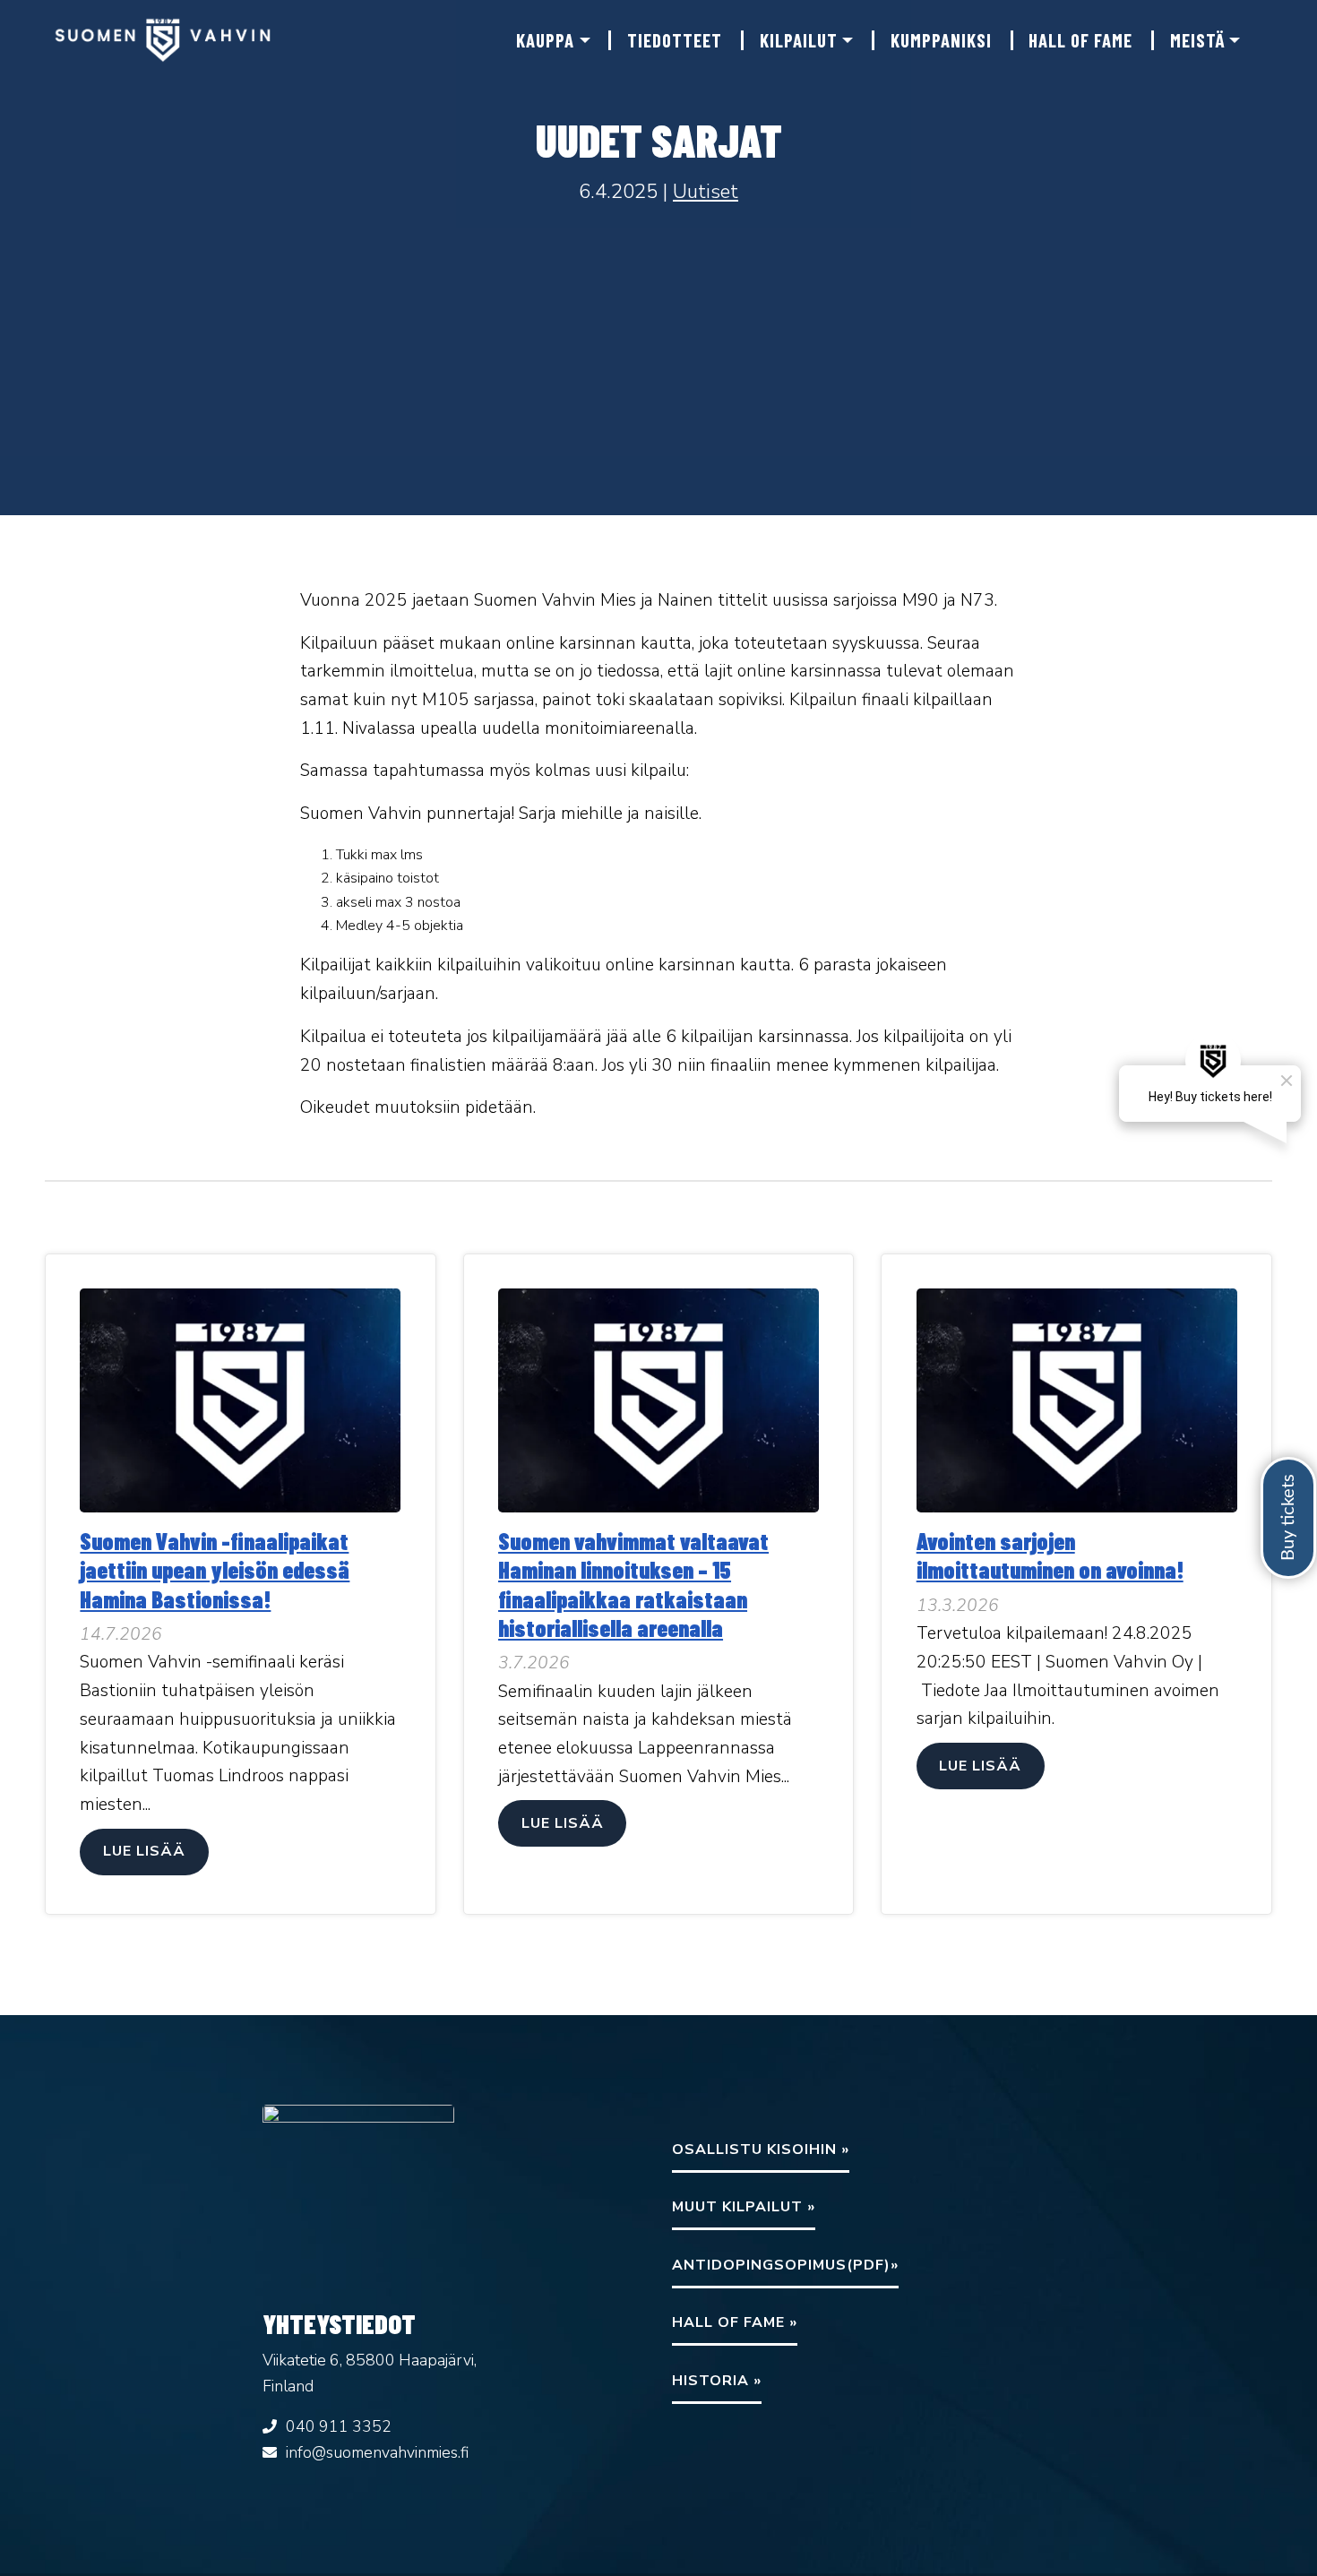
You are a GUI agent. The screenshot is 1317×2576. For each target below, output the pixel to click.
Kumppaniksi (941, 40)
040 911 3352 (339, 2426)
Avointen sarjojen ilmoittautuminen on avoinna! (1050, 1555)
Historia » (717, 2381)
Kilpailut (799, 40)
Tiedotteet (675, 40)
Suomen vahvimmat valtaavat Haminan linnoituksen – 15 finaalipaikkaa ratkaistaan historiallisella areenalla (633, 1584)
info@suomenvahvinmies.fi (377, 2452)
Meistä (1197, 40)
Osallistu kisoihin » (761, 2150)
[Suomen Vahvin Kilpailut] (168, 40)
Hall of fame (1080, 40)
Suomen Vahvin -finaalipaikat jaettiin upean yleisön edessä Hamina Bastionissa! (215, 1569)
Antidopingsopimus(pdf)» (785, 2265)
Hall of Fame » (735, 2322)
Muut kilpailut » (744, 2207)
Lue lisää (144, 1851)
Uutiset (706, 191)
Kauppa (545, 40)
